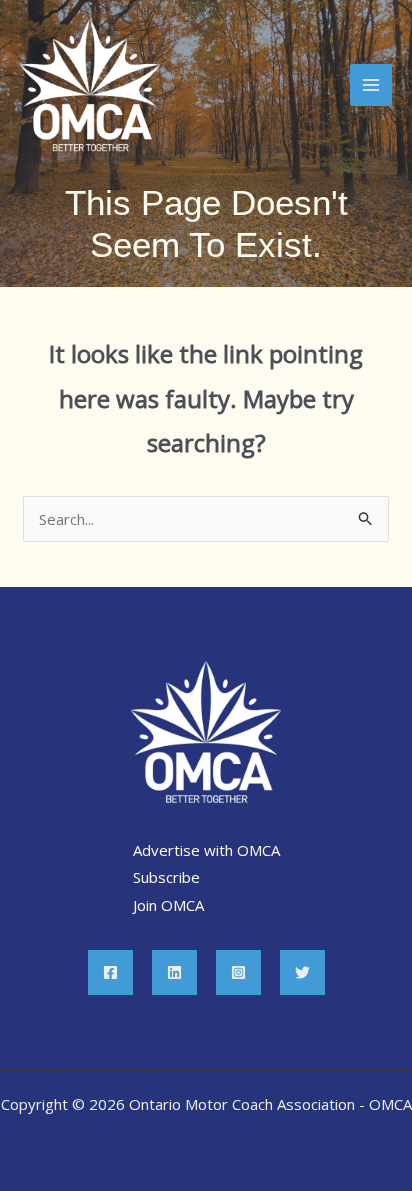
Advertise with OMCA (206, 850)
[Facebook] (110, 972)
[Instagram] (238, 972)
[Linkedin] (174, 972)
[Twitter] (302, 972)
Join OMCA (168, 905)
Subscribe (166, 877)
